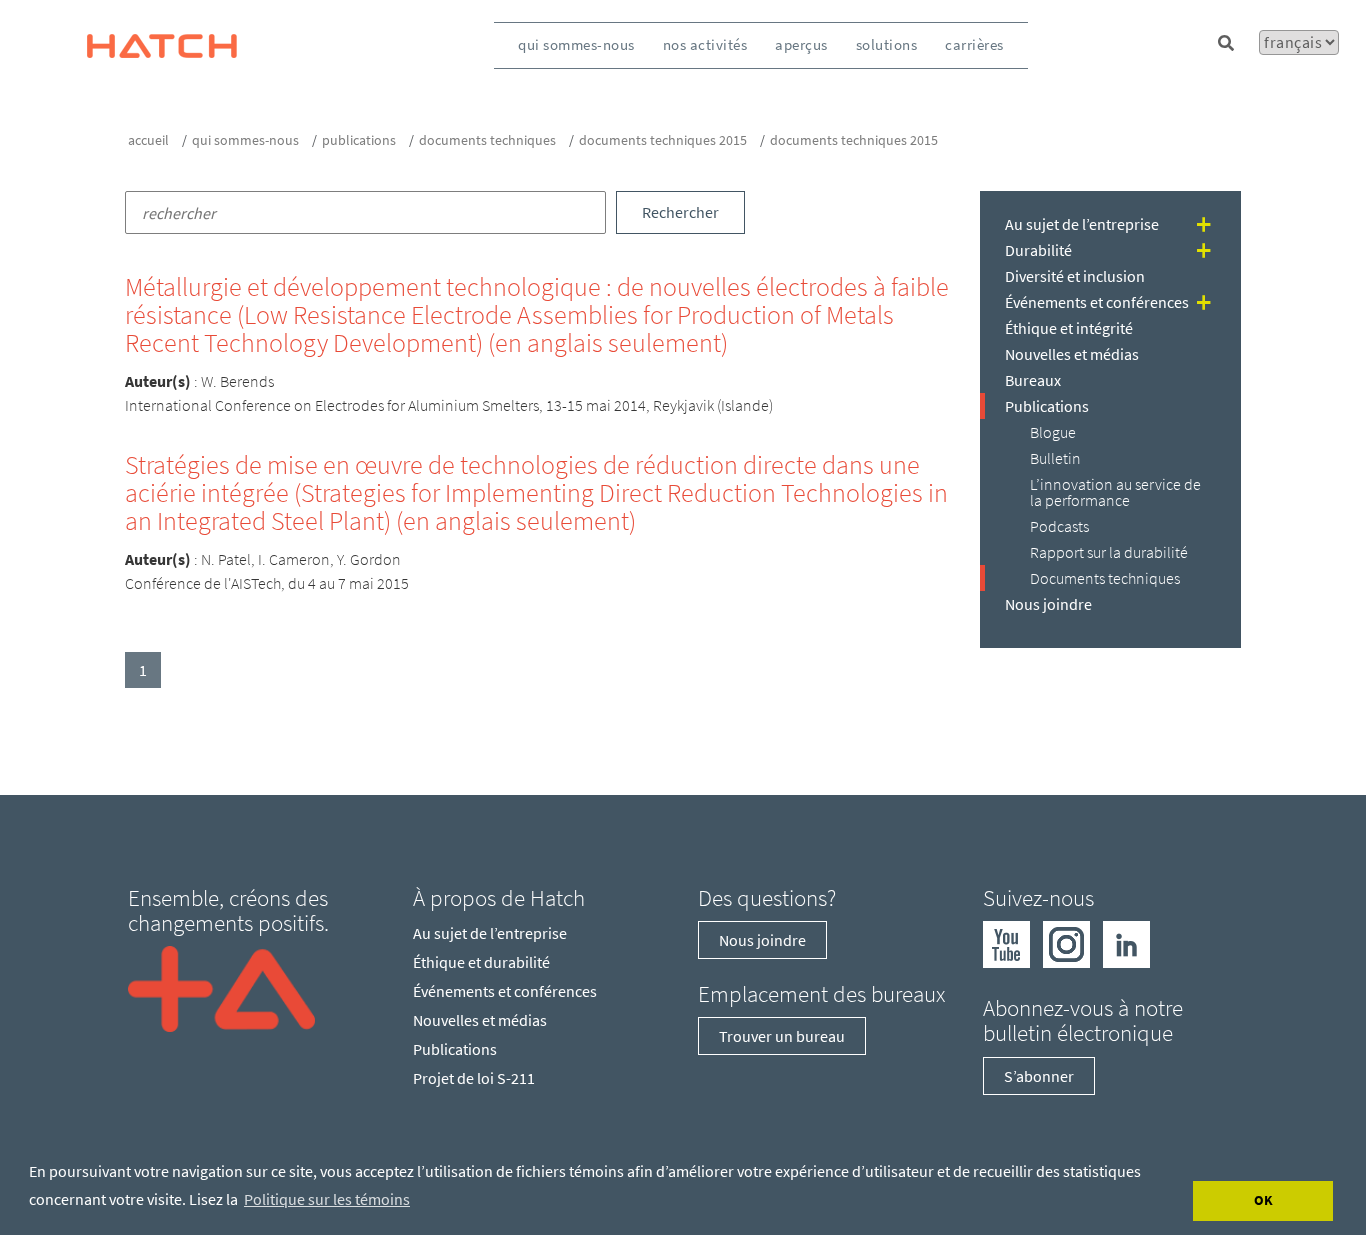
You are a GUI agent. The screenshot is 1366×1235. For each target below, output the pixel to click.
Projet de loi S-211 (474, 1078)
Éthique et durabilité (481, 962)
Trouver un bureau (782, 1036)
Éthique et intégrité (1069, 328)
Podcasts (1059, 526)
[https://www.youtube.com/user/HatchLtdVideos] (1006, 943)
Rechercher (680, 212)
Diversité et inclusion (1075, 276)
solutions (887, 44)
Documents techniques (487, 140)
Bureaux (1033, 380)
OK (1263, 1200)
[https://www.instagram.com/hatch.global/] (1066, 943)
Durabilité (1038, 250)
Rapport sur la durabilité (1109, 552)
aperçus (801, 44)
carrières (974, 44)
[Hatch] (162, 45)
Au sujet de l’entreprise (1082, 224)
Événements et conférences (1097, 302)
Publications (359, 140)
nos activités (705, 44)
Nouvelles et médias (1072, 354)
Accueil (148, 140)
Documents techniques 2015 (663, 140)
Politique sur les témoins (327, 1199)
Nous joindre (1048, 604)
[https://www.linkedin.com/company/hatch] (1126, 943)
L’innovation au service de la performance (1115, 492)
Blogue (1053, 432)
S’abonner (1039, 1076)
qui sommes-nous (576, 44)
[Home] (221, 987)
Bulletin (1055, 458)
